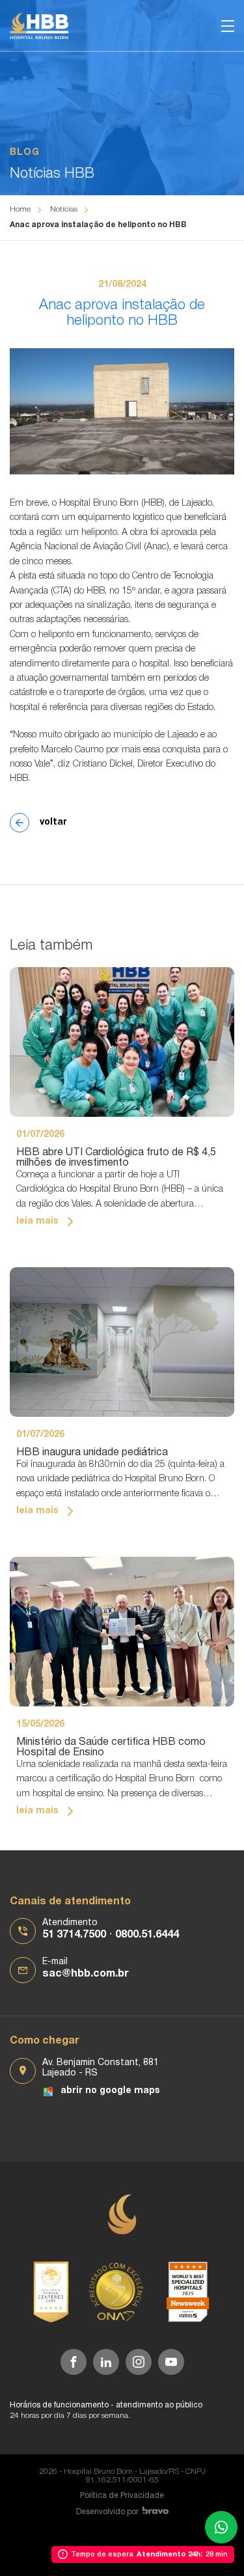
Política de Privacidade (122, 2496)
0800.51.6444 (147, 1935)
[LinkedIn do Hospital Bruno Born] (106, 2362)
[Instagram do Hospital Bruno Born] (139, 2362)
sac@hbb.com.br (86, 1974)
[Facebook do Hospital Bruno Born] (74, 2362)
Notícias (64, 209)
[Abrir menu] (228, 26)
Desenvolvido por (107, 2512)
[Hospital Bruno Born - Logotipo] (39, 26)
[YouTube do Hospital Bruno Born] (171, 2362)
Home (20, 209)
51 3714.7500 (74, 1935)
